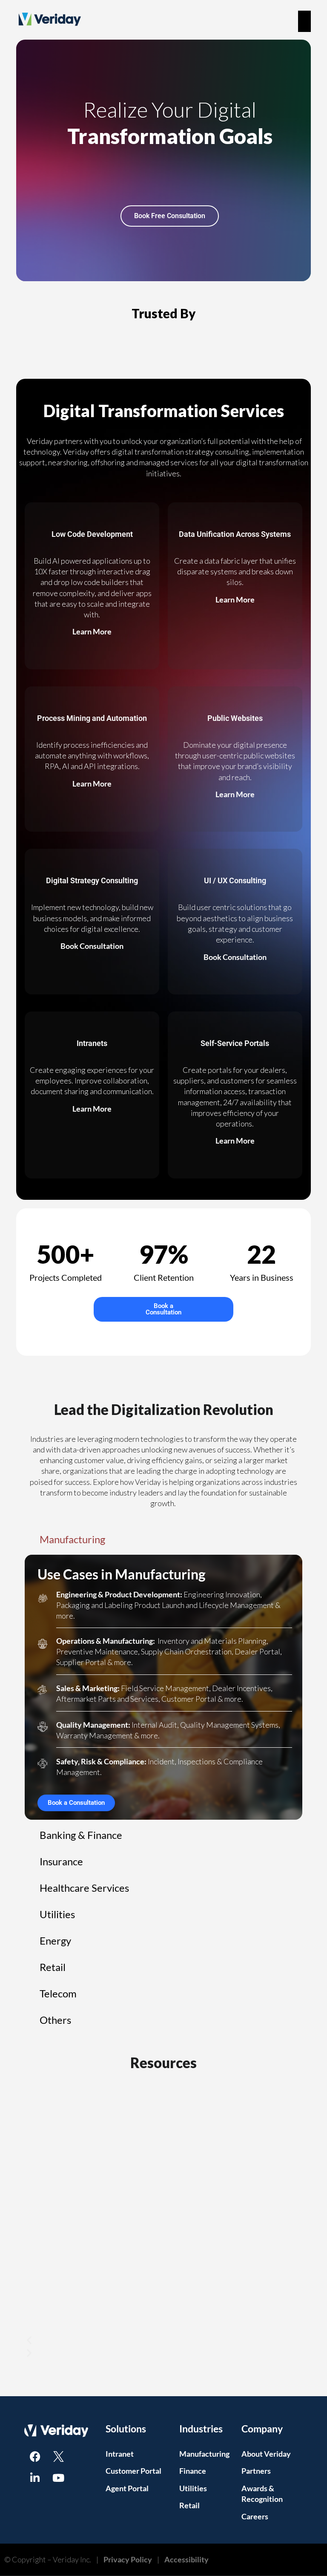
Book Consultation (92, 946)
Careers (255, 2516)
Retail (189, 2505)
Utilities (193, 2488)
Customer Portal (133, 2471)
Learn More (92, 631)
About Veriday (266, 2454)
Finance (193, 2471)
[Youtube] (58, 2478)
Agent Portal (127, 2488)
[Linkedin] (35, 2478)
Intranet (120, 2454)
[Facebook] (35, 2456)
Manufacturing (204, 2454)
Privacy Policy (128, 2559)
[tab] (163, 1539)
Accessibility (186, 2559)
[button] (163, 2340)
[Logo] (58, 2456)
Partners (256, 2471)
